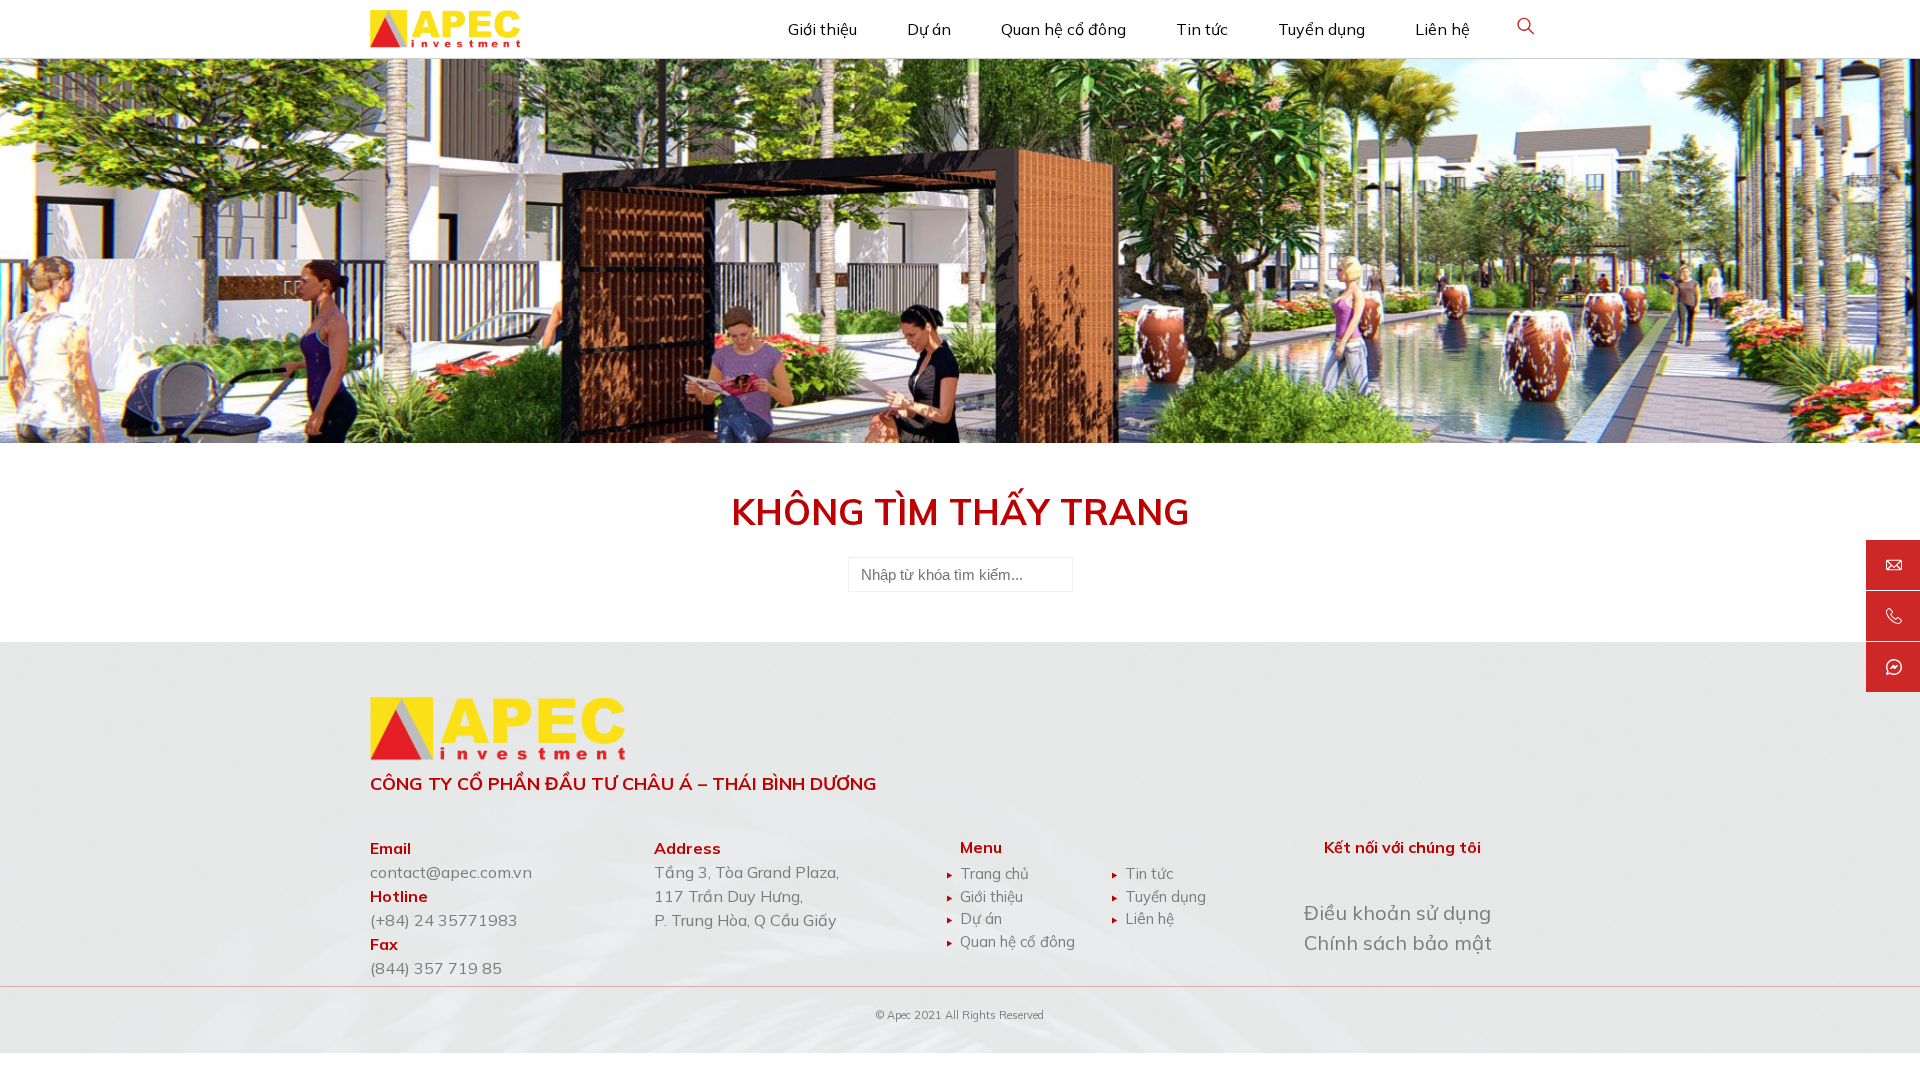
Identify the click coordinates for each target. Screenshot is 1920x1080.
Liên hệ (1442, 29)
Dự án (929, 29)
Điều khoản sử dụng (1397, 912)
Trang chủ (994, 873)
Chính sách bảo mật (1398, 942)
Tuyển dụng (1321, 29)
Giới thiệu (822, 29)
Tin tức (1202, 29)
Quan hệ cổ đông (1063, 29)
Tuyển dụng (1165, 896)
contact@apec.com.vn (451, 872)
